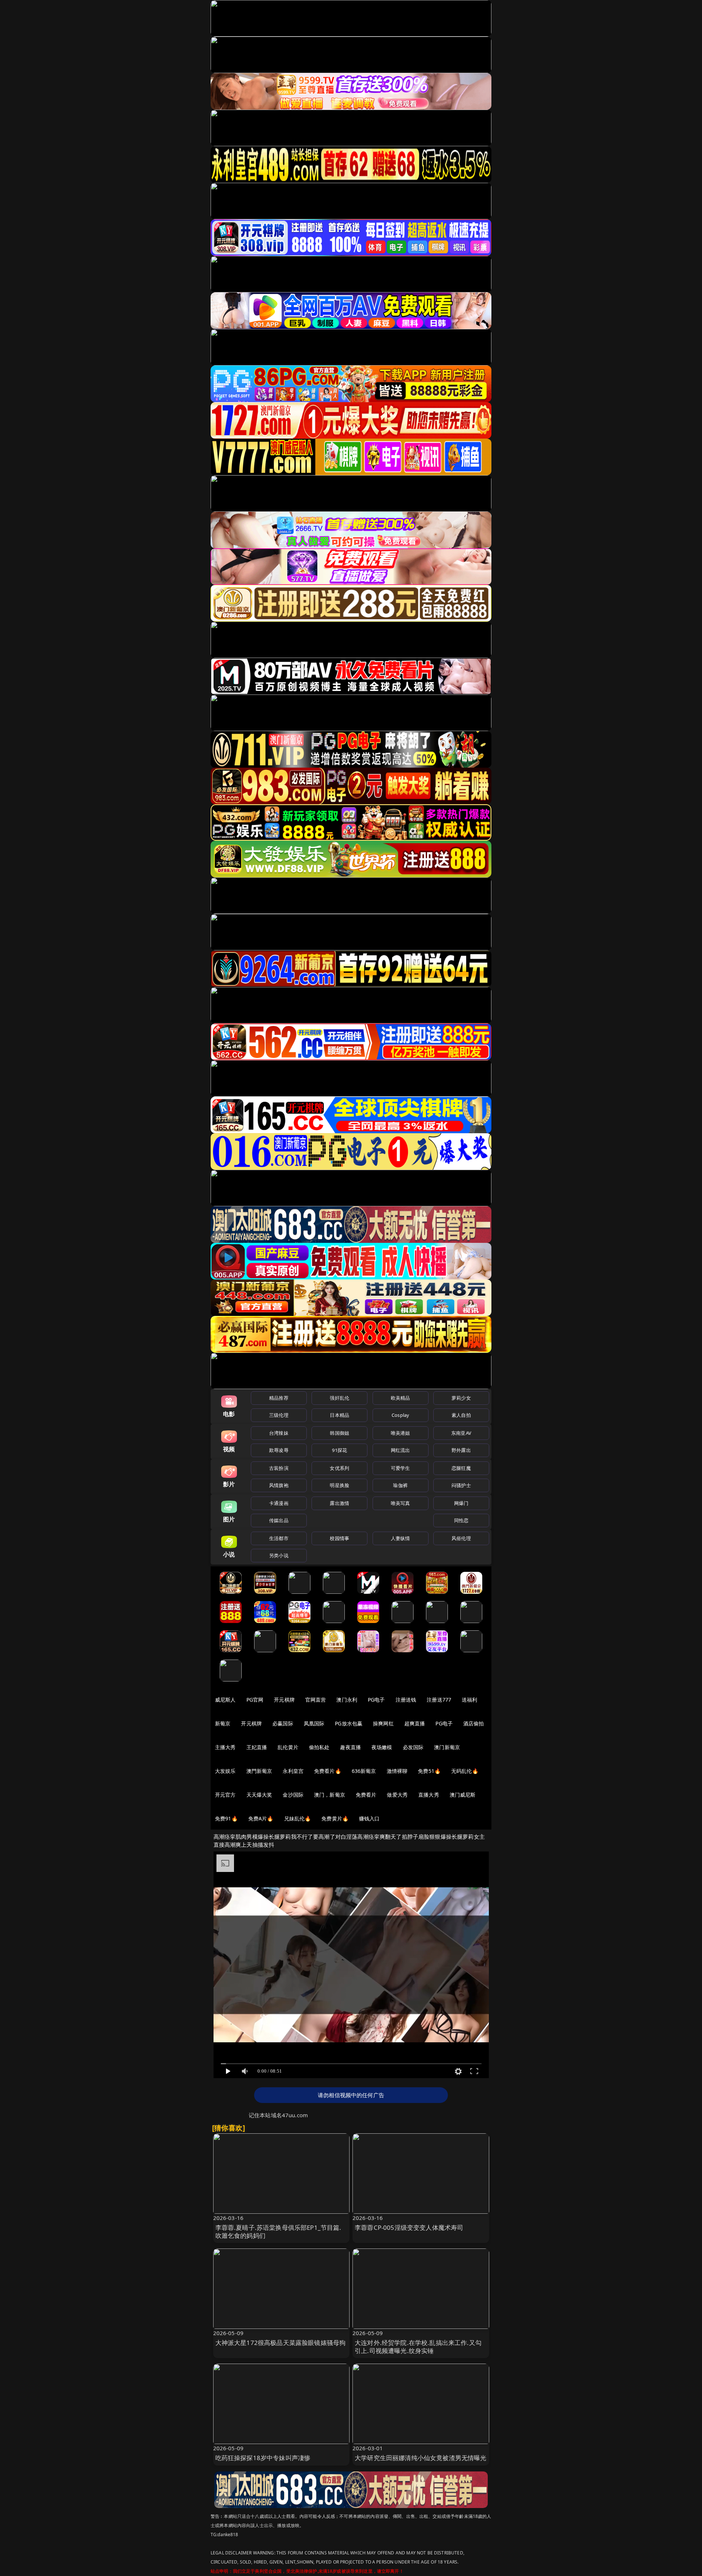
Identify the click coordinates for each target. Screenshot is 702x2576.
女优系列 (339, 1468)
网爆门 (461, 1503)
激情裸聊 (397, 1771)
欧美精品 (401, 1398)
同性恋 (461, 1520)
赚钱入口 (369, 1818)
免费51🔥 (429, 1771)
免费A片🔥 (261, 1818)
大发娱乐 (225, 1771)
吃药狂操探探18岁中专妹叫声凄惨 (263, 2458)
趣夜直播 (350, 1747)
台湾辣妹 (279, 1433)
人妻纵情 (401, 1538)
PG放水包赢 (349, 1723)
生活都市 (279, 1538)
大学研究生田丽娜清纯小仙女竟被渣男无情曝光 (421, 2458)
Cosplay (400, 1415)
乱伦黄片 (288, 1747)
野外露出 (461, 1450)
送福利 (469, 1700)
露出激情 (339, 1503)
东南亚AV (461, 1433)
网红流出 (401, 1450)
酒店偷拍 (474, 1723)
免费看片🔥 (328, 1771)
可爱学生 (401, 1468)
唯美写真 (401, 1503)
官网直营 (316, 1700)
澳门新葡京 (447, 1747)
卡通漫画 (279, 1503)
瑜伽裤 (400, 1485)
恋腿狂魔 (461, 1468)
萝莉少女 (461, 1398)
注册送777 (439, 1700)
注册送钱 (406, 1700)
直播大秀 (429, 1795)
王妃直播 (257, 1747)
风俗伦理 (461, 1538)
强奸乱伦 (339, 1398)
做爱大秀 (397, 1795)
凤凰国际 (314, 1723)
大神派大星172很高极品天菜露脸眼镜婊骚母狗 (281, 2343)
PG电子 (376, 1700)
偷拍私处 (319, 1747)
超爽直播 (415, 1723)
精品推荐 (279, 1398)
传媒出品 (279, 1520)
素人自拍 (461, 1415)
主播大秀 (225, 1747)
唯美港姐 (401, 1433)
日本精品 (339, 1415)
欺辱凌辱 (279, 1450)
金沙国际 (293, 1795)
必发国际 (413, 1747)
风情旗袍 (279, 1485)
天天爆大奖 (259, 1795)
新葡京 (223, 1723)
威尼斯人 (225, 1700)
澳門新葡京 (259, 1771)
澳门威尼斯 (463, 1795)
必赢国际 (283, 1723)
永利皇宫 (293, 1771)
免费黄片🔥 (335, 1818)
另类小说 (279, 1555)
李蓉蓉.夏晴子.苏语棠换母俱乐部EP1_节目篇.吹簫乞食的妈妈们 (278, 2231)
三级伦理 (279, 1415)
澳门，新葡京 (330, 1795)
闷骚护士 (461, 1485)
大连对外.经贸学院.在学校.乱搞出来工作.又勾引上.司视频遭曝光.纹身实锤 (418, 2347)
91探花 (339, 1450)
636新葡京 (364, 1771)
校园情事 (339, 1538)
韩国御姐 (339, 1433)
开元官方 (225, 1795)
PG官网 (255, 1700)
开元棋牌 (284, 1700)
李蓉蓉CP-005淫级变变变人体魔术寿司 (409, 2227)
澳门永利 (347, 1700)
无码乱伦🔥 (465, 1771)
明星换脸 (339, 1485)
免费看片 (366, 1795)
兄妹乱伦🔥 (298, 1818)
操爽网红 (383, 1723)
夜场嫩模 (382, 1747)
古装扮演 (279, 1468)
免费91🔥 (226, 1818)
